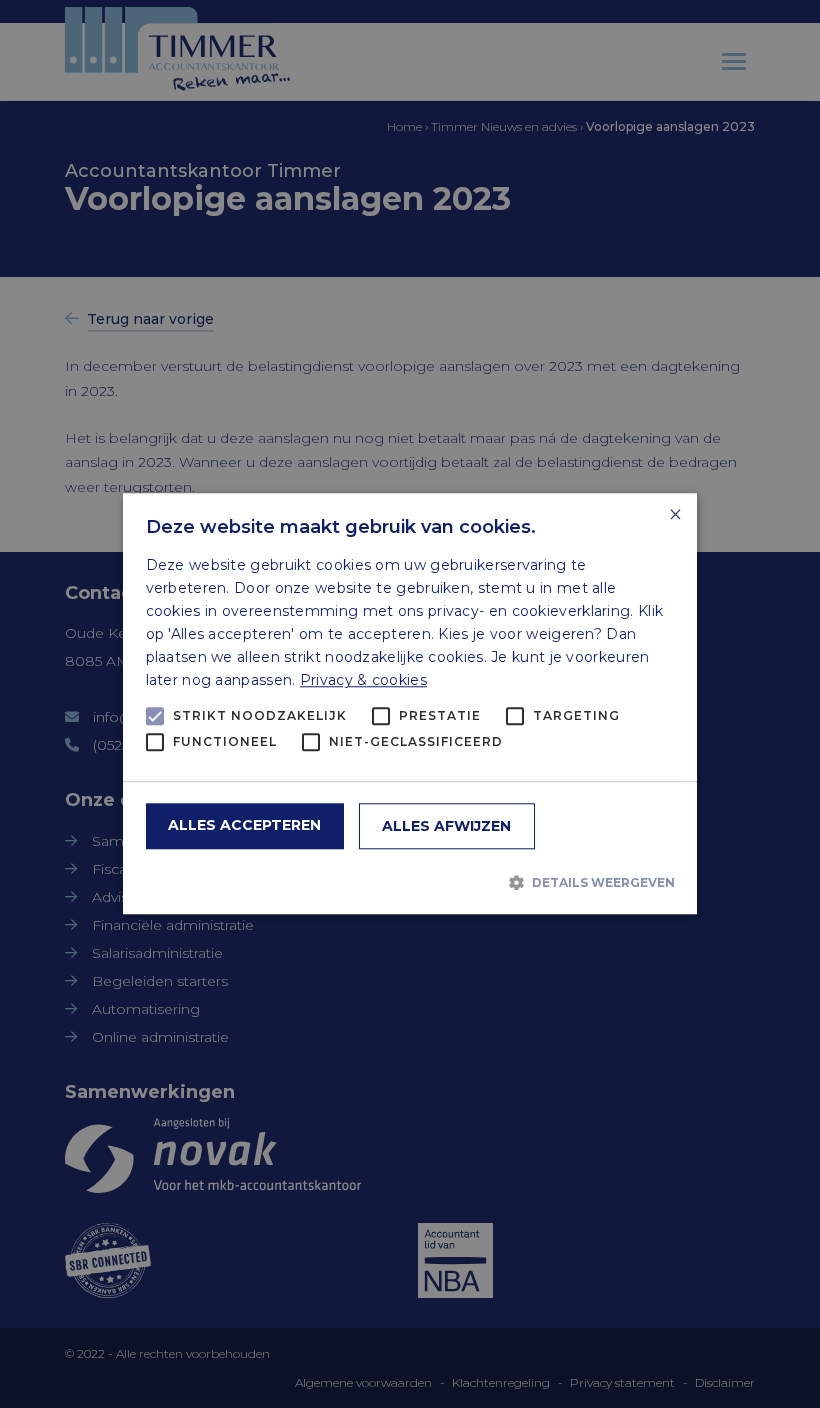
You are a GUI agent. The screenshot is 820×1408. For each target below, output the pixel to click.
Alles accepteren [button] (244, 826)
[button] (410, 882)
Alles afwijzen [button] (446, 827)
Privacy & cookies (363, 681)
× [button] (674, 515)
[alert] (410, 704)
